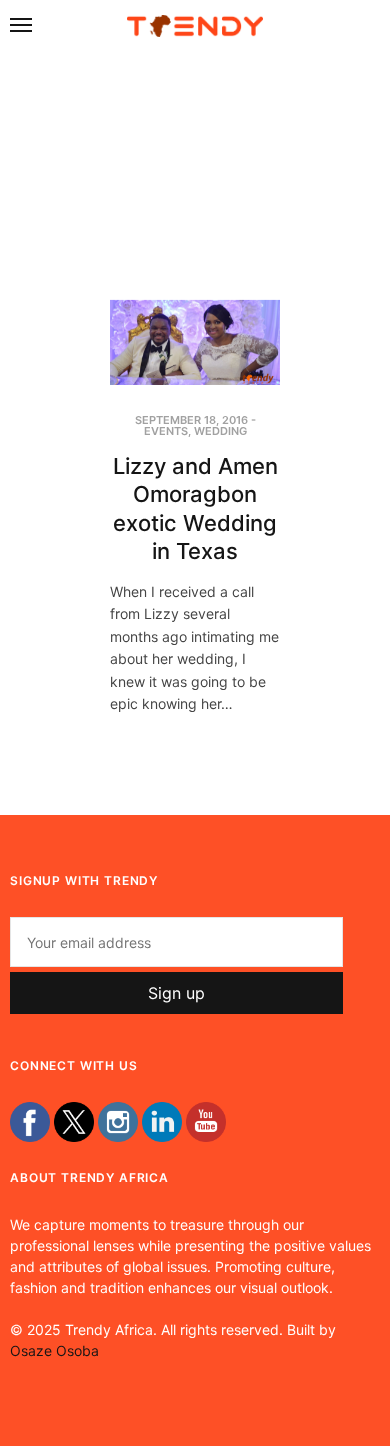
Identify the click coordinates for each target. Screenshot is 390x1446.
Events (166, 431)
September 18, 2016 (191, 420)
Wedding (220, 431)
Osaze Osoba (54, 1350)
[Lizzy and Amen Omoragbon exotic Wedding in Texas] (195, 342)
